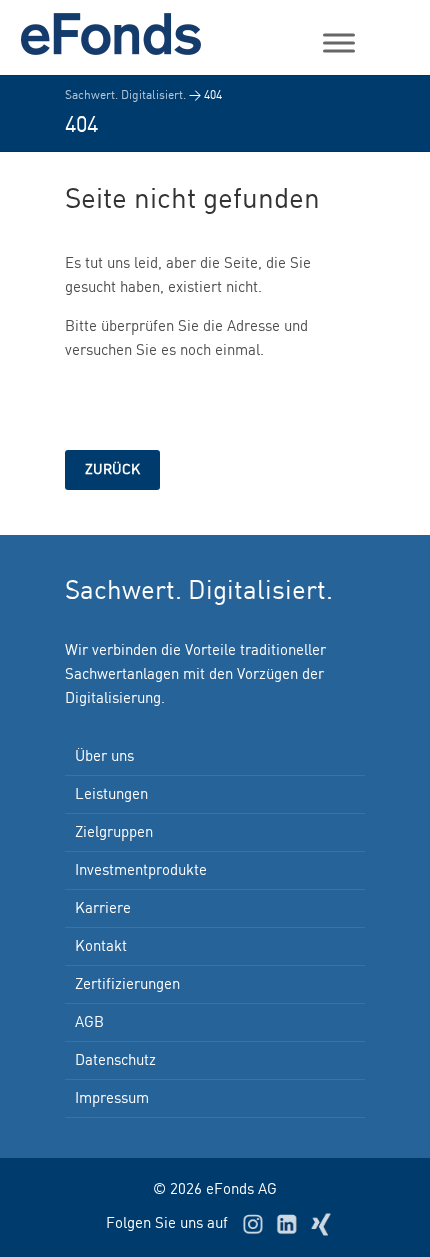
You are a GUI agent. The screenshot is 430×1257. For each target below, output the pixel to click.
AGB (89, 1023)
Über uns (104, 757)
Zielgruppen (114, 833)
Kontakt (101, 947)
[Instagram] (253, 1224)
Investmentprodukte (141, 871)
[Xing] (321, 1224)
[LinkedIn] (287, 1224)
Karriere (103, 909)
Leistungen (111, 795)
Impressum (112, 1099)
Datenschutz (115, 1061)
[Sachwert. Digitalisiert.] (120, 34)
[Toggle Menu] (339, 42)
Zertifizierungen (127, 985)
